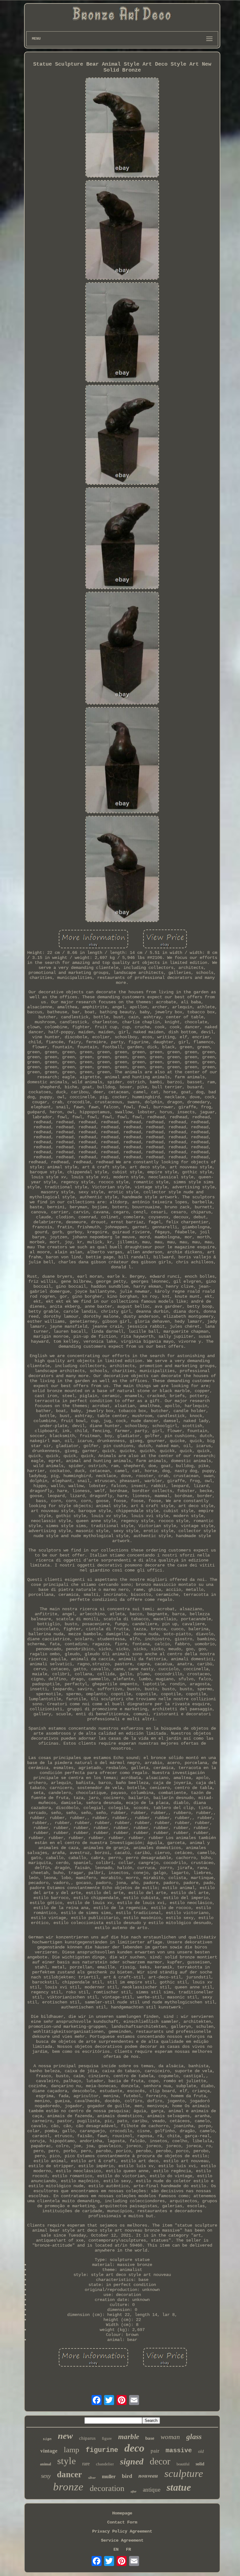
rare (86, 2464)
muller (109, 2476)
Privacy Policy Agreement (122, 2531)
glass (194, 2437)
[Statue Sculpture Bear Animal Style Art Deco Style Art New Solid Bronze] (122, 128)
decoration (107, 2488)
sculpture (184, 2473)
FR (128, 2549)
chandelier (105, 2464)
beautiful (183, 2464)
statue (179, 2487)
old (201, 2451)
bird (127, 2476)
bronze (68, 2487)
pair (155, 2451)
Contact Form (122, 2522)
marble (129, 2437)
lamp (72, 2450)
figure (107, 2438)
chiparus (87, 2438)
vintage (49, 2451)
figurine (102, 2450)
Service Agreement (122, 2540)
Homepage (122, 2513)
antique (152, 2490)
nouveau (148, 2476)
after (134, 2491)
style (67, 2461)
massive (179, 2451)
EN (116, 2549)
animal (45, 2464)
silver (92, 2478)
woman (170, 2437)
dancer (69, 2474)
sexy (46, 2476)
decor (160, 2461)
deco (134, 2448)
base (150, 2438)
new (65, 2436)
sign (47, 2439)
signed (132, 2461)
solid (200, 2464)
